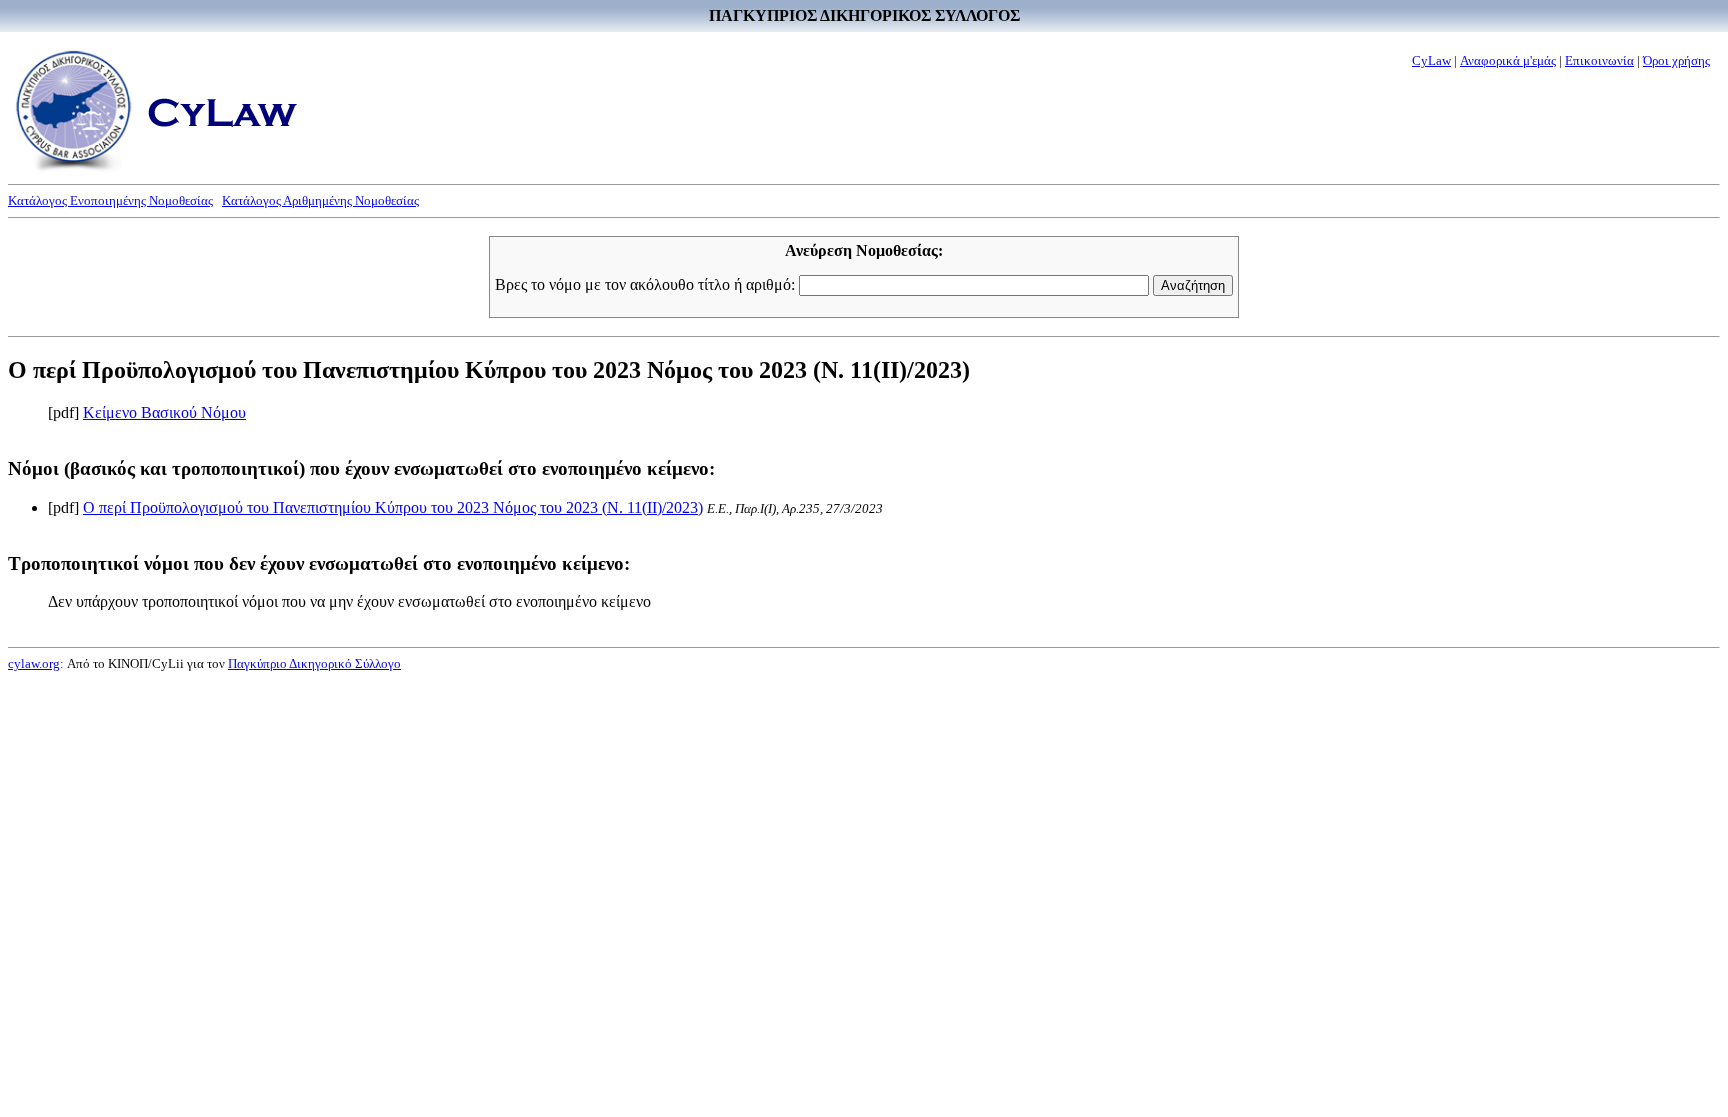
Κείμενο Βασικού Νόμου (164, 412)
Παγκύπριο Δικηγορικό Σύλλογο (314, 663)
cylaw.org (34, 663)
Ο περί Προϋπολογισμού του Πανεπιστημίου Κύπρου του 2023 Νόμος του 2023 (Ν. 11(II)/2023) (393, 507)
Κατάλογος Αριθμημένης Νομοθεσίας (320, 200)
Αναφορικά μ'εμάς (1508, 60)
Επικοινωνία (1599, 60)
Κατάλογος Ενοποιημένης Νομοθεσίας (110, 200)
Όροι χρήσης (1676, 60)
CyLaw (1431, 60)
